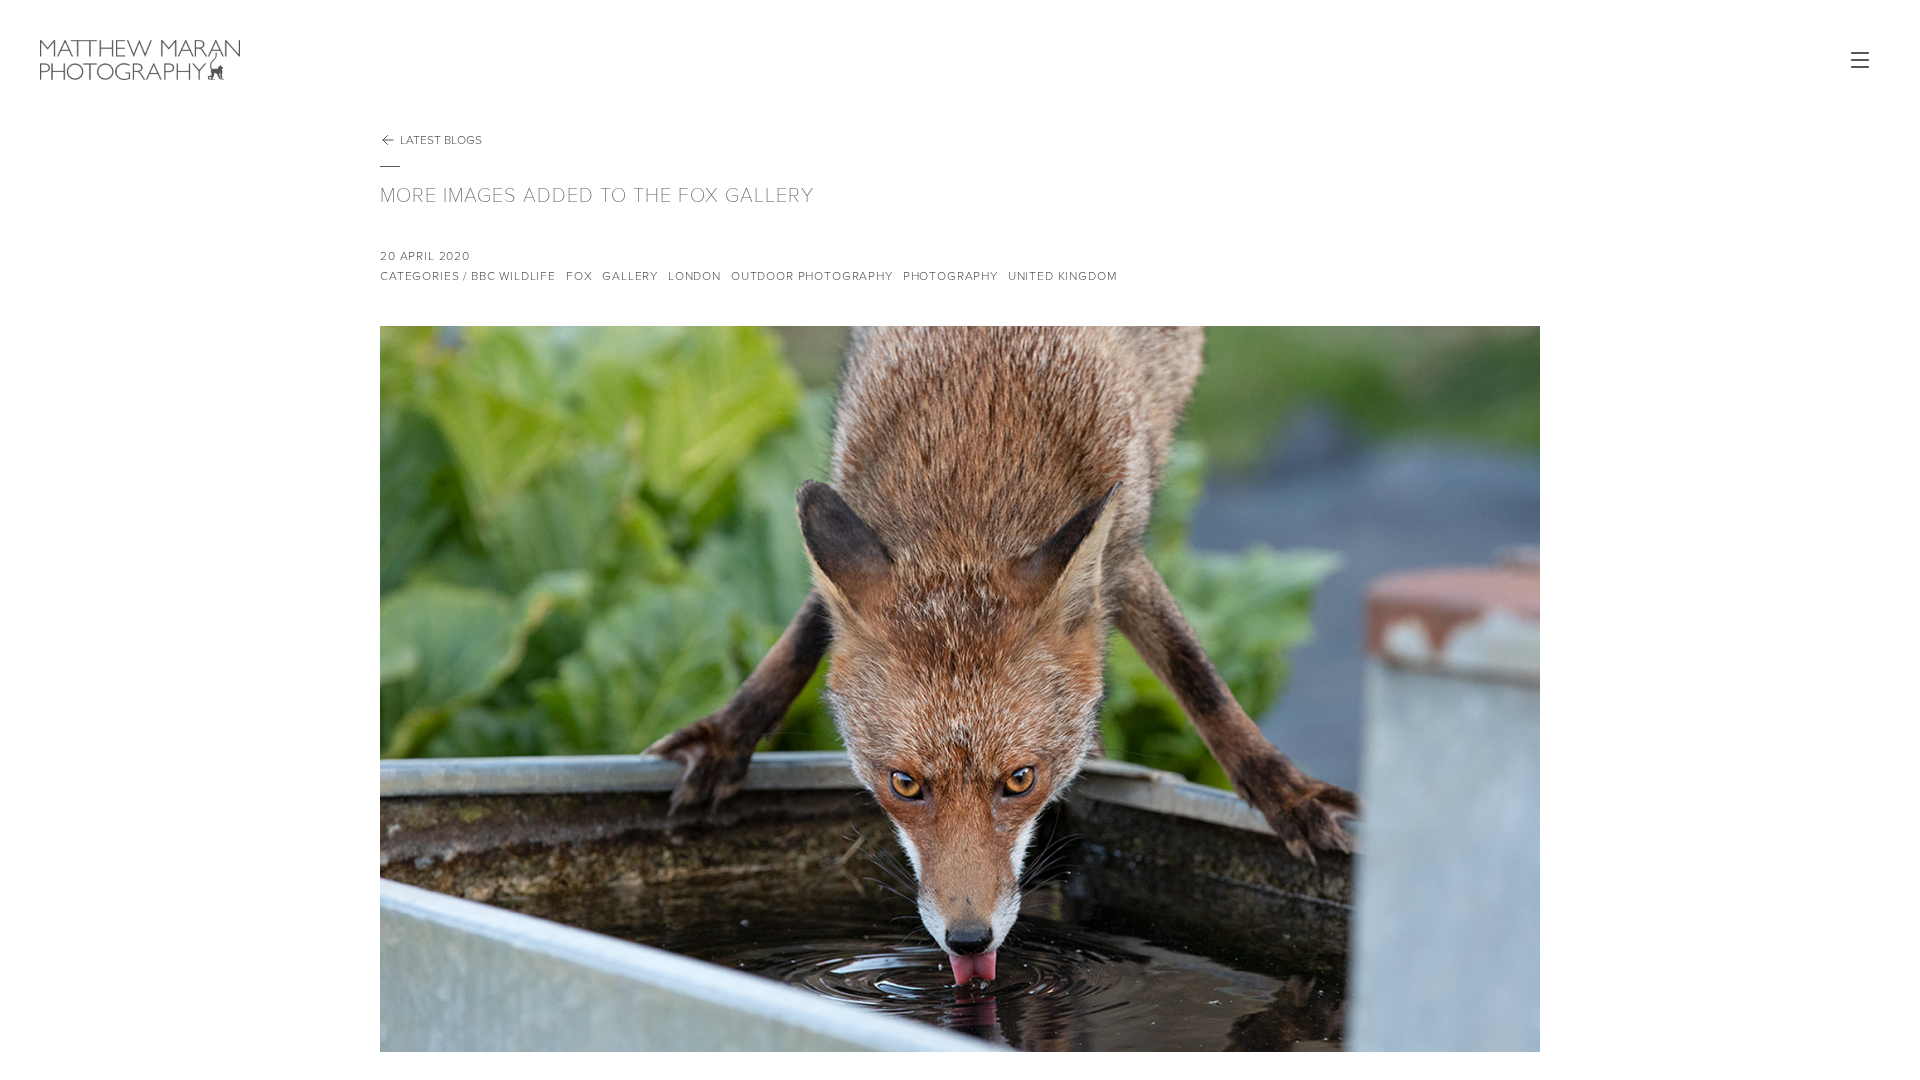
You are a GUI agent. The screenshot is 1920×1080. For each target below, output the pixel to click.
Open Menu (1860, 60)
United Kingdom (1062, 276)
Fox (579, 276)
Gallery (630, 276)
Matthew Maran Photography (280, 60)
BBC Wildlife (513, 276)
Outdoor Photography (812, 276)
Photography (950, 276)
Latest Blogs (441, 140)
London (694, 276)
